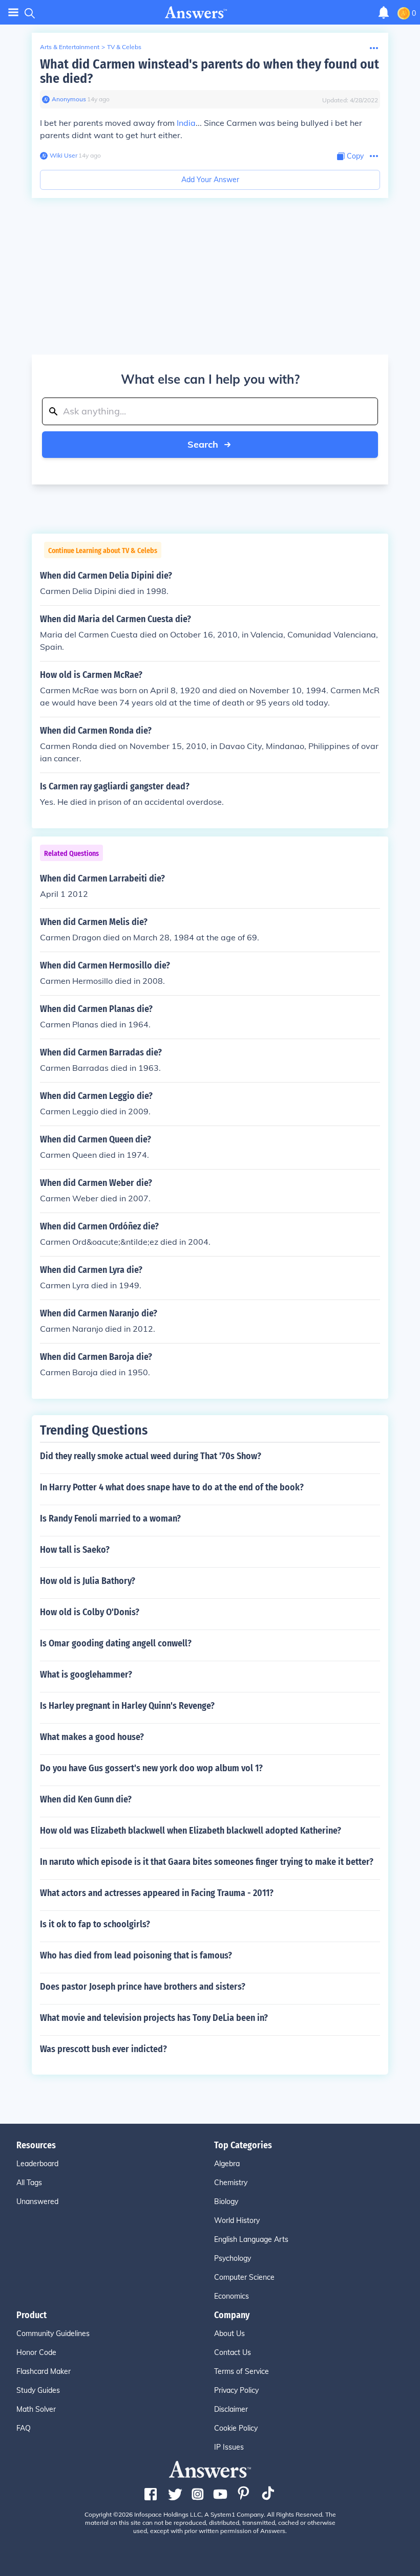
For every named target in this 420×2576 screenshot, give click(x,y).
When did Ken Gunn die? (86, 1799)
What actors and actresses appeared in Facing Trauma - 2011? (157, 1893)
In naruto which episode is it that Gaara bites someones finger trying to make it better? (207, 1862)
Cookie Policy (236, 2428)
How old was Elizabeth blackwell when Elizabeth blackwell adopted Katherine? (191, 1831)
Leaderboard (37, 2164)
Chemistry (231, 2183)
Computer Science (244, 2277)
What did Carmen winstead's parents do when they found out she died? (209, 71)
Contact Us (233, 2352)
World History (237, 2220)
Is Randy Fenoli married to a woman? (110, 1518)
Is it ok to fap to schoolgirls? (95, 1924)
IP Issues (229, 2447)
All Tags (29, 2183)
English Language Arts (251, 2239)
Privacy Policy (236, 2390)
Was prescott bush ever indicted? (103, 2049)
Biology (226, 2201)
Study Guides (38, 2390)
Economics (232, 2296)
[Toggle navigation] (13, 13)
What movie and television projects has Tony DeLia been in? (154, 2018)
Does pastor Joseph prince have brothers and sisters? (143, 1987)
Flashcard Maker (44, 2371)
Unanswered (37, 2201)
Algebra (227, 2164)
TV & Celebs (124, 47)
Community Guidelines (53, 2333)
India (186, 123)
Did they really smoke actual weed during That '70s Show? (151, 1456)
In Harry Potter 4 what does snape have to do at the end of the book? (172, 1487)
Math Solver (36, 2409)
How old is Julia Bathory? (88, 1581)
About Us (229, 2333)
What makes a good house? (92, 1737)
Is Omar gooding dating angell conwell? (116, 1643)
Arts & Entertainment (70, 47)
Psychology (233, 2258)
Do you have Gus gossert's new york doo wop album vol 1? (151, 1768)
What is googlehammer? (86, 1675)
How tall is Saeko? (75, 1550)
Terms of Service (241, 2371)
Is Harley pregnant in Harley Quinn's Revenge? (127, 1706)
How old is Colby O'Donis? (90, 1612)
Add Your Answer (210, 180)
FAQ (24, 2428)
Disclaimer (231, 2409)
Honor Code (36, 2352)
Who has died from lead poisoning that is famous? (136, 1955)
